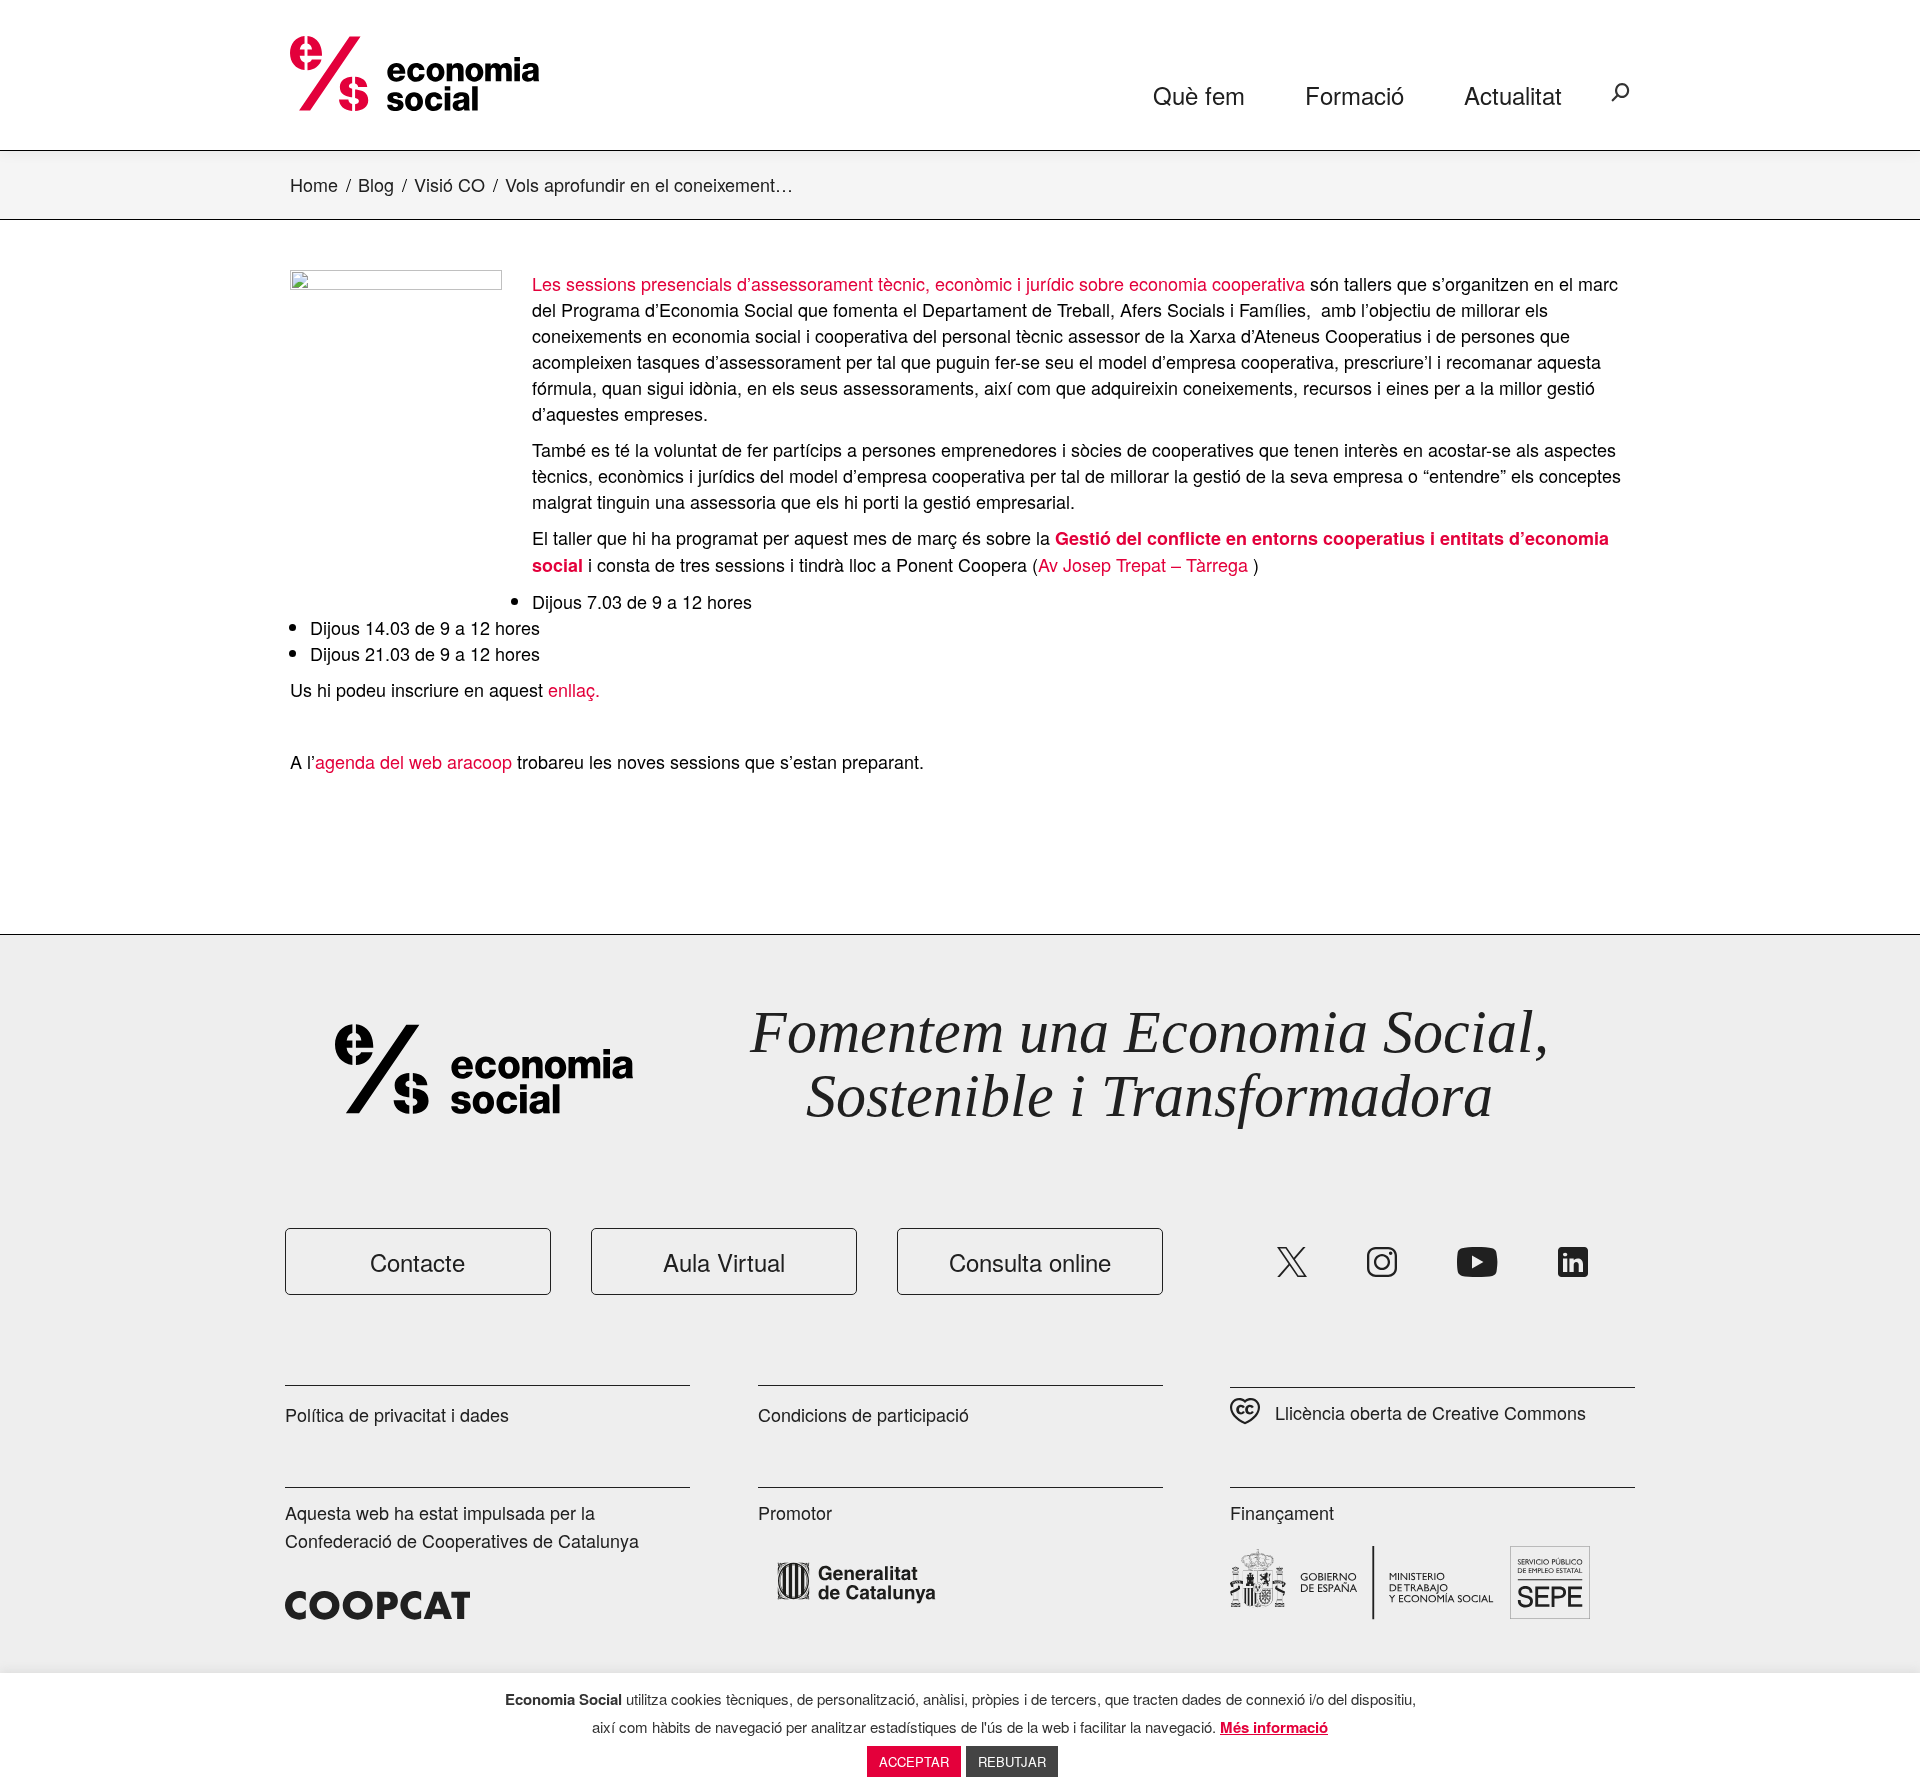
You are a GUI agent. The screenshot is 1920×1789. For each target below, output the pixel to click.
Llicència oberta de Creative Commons (1430, 1412)
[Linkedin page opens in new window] (1573, 1262)
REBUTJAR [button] (1012, 1761)
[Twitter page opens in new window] (1292, 1262)
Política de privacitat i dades (397, 1414)
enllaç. (574, 689)
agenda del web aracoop (413, 761)
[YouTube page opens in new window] (1477, 1262)
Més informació (1274, 1727)
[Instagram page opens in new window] (1382, 1262)
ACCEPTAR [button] (914, 1761)
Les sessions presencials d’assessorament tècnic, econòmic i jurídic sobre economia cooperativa (918, 283)
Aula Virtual (724, 1261)
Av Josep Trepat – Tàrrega (1143, 564)
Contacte (417, 1261)
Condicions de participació (863, 1414)
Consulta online (1030, 1261)
